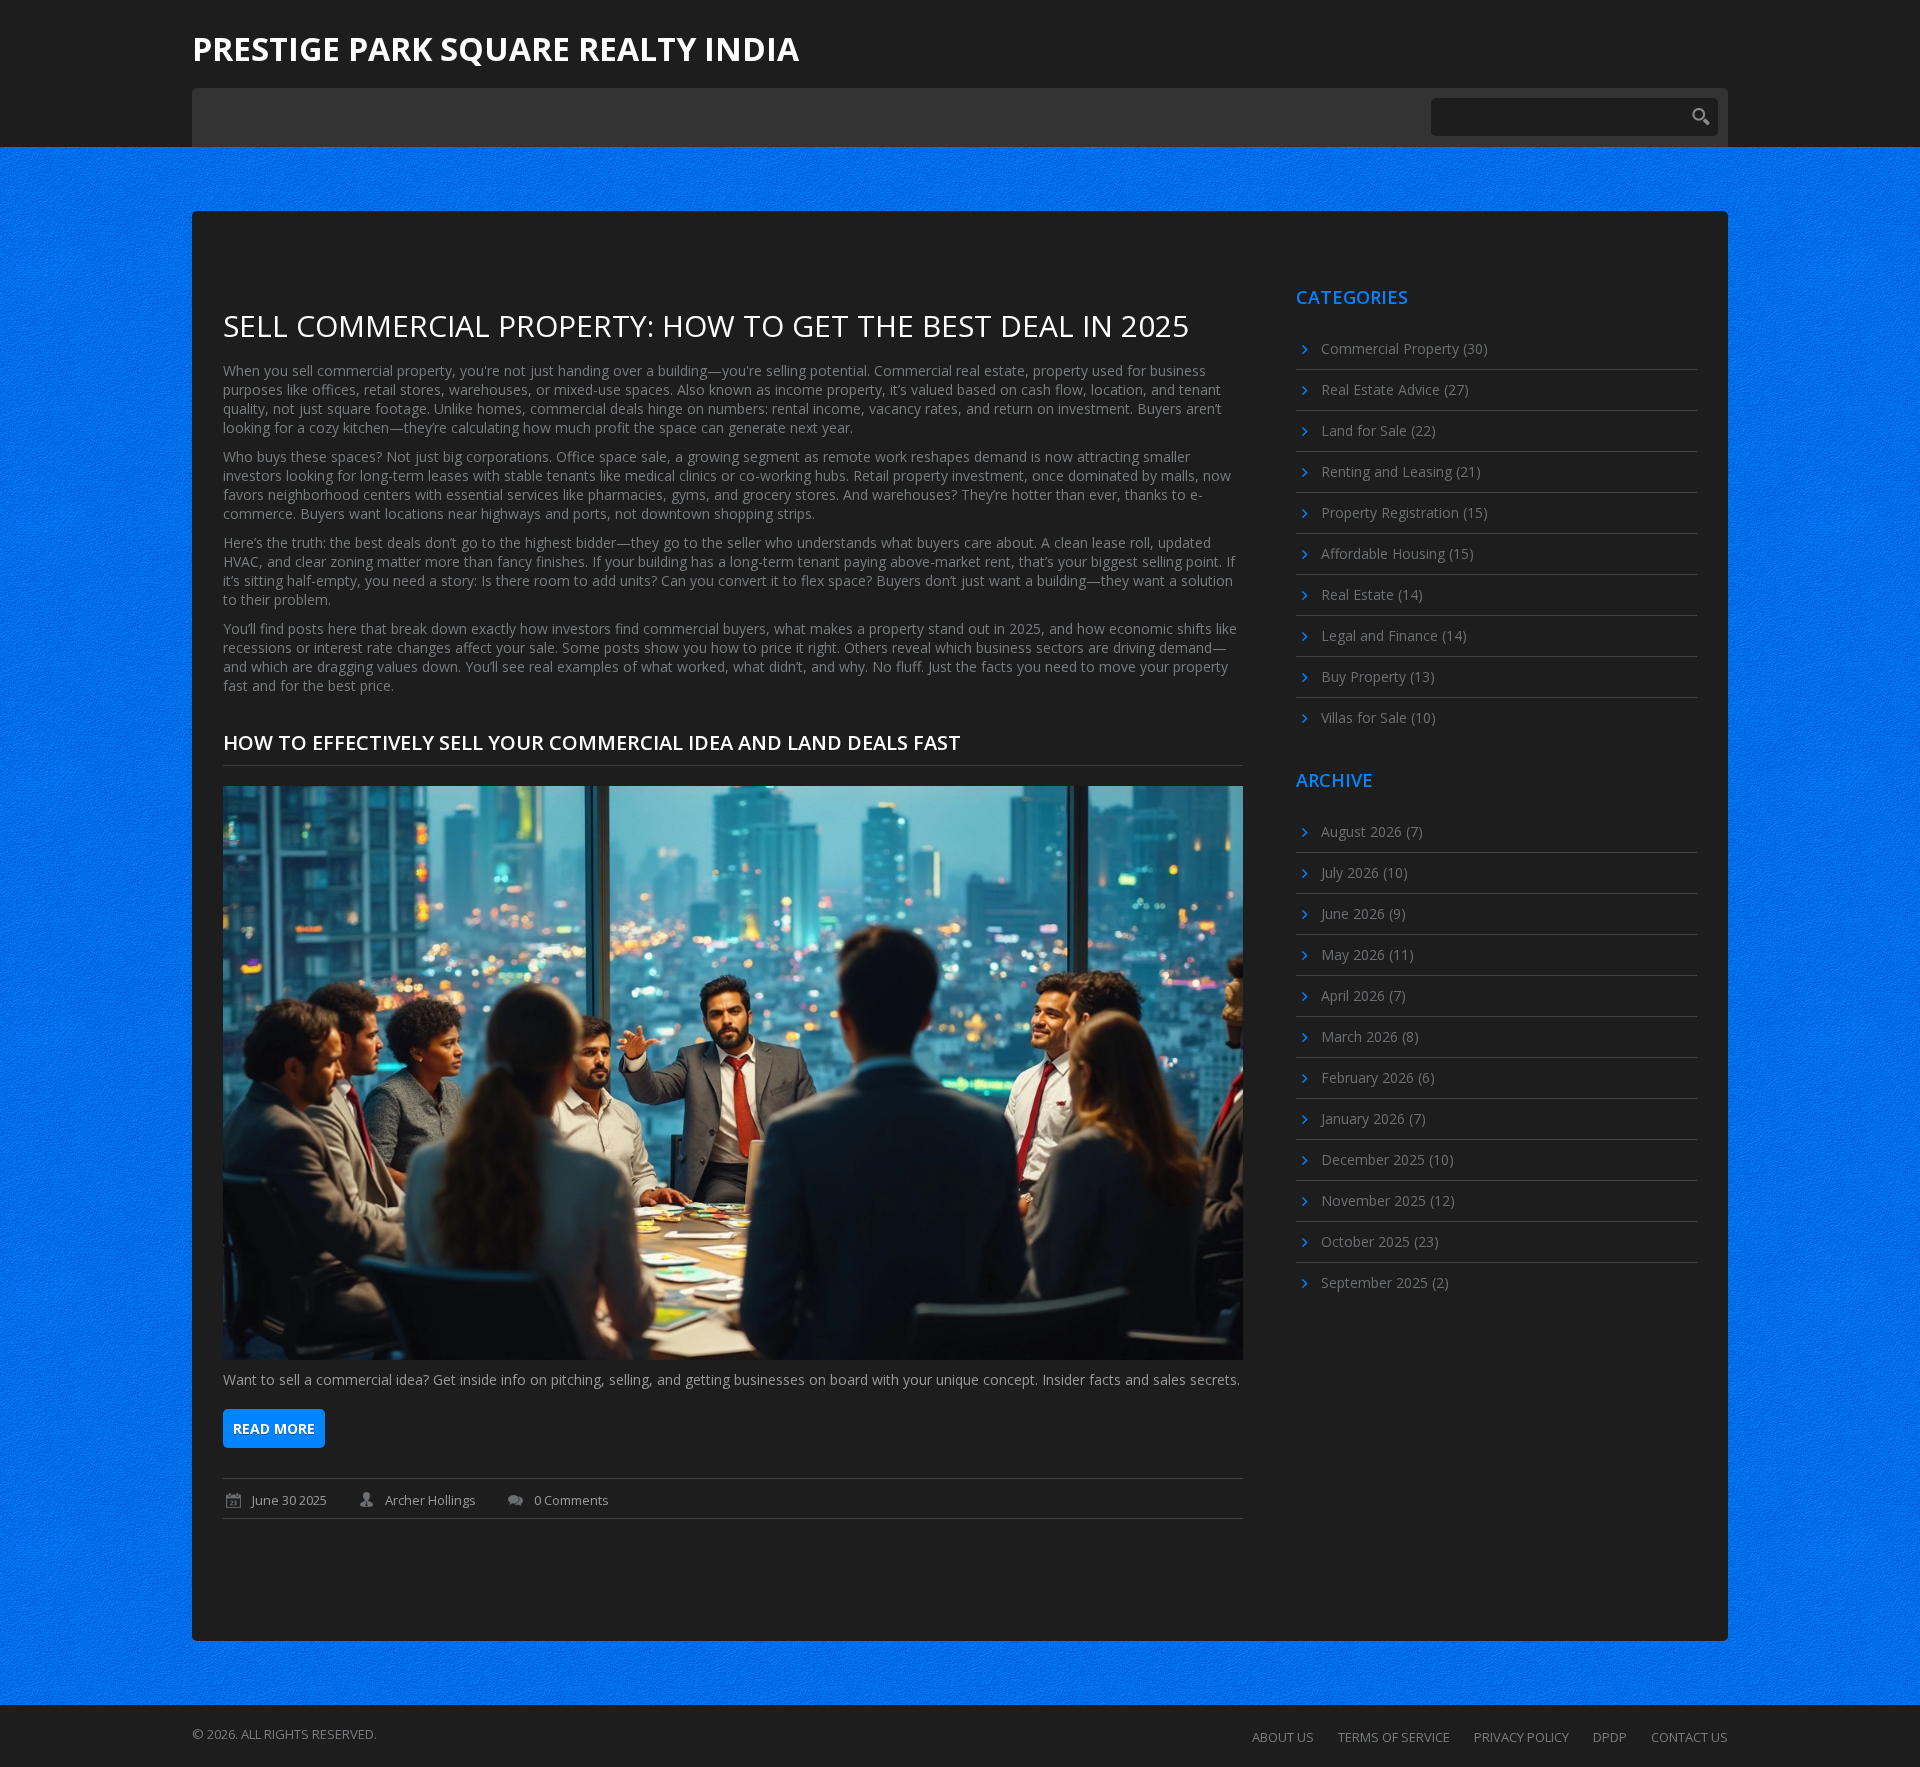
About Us (1283, 1737)
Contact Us (1689, 1737)
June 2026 (1363, 913)
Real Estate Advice (1395, 389)
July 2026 (1364, 872)
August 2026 (1372, 831)
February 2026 (1378, 1077)
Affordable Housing (1397, 553)
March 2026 (1370, 1036)
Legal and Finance (1394, 635)
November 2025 (1388, 1200)
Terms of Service (1394, 1737)
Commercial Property (1404, 348)
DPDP (1610, 1737)
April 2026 (1363, 995)
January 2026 (1373, 1118)
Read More (274, 1428)
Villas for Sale (1378, 717)
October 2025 (1380, 1241)
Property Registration (1404, 512)
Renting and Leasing (1401, 471)
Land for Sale (1378, 430)
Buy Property (1378, 676)
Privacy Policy (1521, 1737)
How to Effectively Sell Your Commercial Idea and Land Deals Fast (592, 742)
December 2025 (1387, 1159)
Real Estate (1372, 594)
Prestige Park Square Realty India (495, 49)
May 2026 (1367, 954)
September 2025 (1385, 1282)
